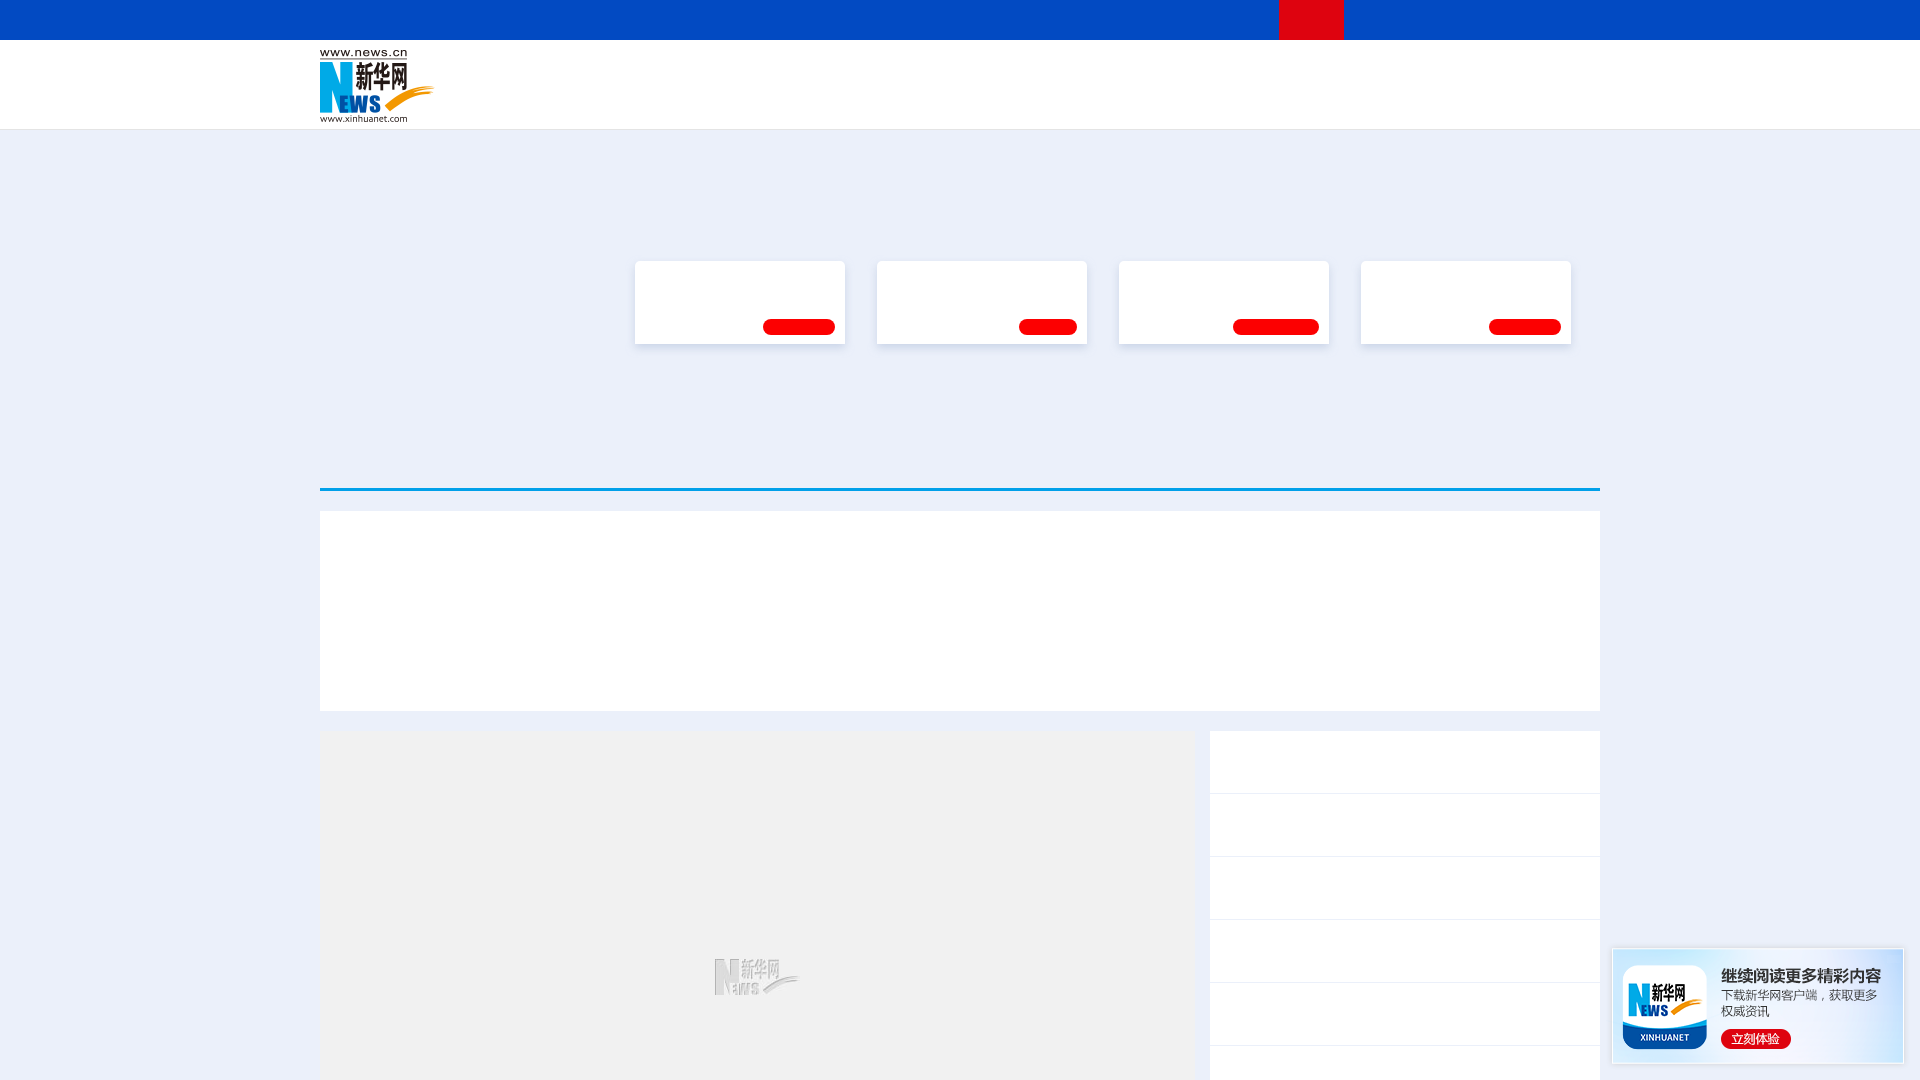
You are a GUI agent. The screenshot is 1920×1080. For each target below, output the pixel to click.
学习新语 (1525, 622)
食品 (668, 100)
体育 (1206, 72)
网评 (845, 72)
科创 (1138, 72)
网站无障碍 (1227, 19)
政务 (1477, 72)
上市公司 (1497, 100)
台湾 (913, 72)
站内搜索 (1482, 19)
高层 (676, 72)
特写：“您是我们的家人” (1052, 853)
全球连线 (1023, 72)
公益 (1344, 100)
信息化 (768, 100)
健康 (1308, 72)
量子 (1172, 72)
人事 (744, 72)
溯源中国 (1036, 100)
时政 (710, 72)
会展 (1181, 100)
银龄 (990, 100)
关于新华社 (778, 19)
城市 (1083, 100)
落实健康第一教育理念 (1199, 573)
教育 (1071, 72)
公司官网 (473, 86)
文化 (1240, 72)
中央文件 (1559, 72)
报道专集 (1526, 401)
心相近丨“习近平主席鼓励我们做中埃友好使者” (1385, 1068)
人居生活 (715, 100)
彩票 (1213, 100)
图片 (1443, 72)
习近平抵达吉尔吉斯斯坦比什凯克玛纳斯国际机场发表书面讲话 (583, 853)
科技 (1105, 72)
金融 (603, 100)
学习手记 (799, 622)
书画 (1274, 72)
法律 (1511, 72)
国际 (777, 72)
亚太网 (1444, 100)
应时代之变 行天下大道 (1431, 853)
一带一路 (1390, 100)
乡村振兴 (943, 100)
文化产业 (1558, 100)
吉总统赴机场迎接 (887, 853)
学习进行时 (621, 72)
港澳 (879, 72)
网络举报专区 (1564, 19)
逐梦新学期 (1406, 573)
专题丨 (1244, 992)
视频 (1410, 72)
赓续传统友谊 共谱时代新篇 (731, 573)
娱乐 (1246, 100)
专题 (1545, 853)
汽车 (636, 100)
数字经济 (822, 100)
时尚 (1279, 100)
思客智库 (961, 72)
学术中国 (883, 100)
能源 (1148, 100)
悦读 (1311, 100)
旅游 (1116, 100)
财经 (811, 72)
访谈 (1376, 72)
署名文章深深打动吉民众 (1243, 853)
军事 (1342, 72)
